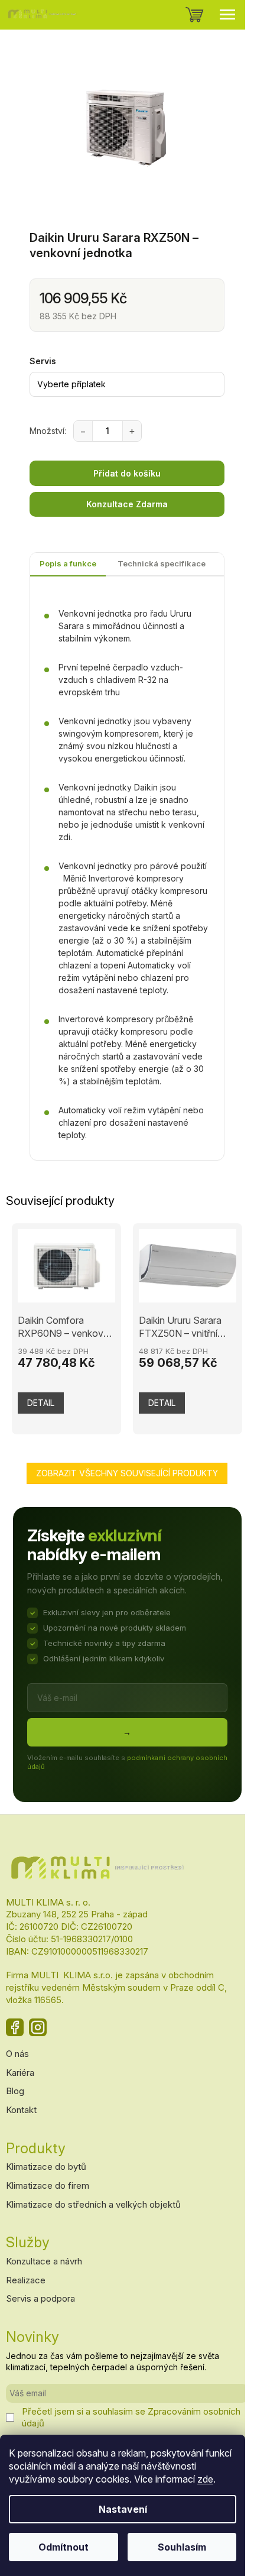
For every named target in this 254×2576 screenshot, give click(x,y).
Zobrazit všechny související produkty (127, 1473)
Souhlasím (182, 2547)
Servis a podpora (40, 2298)
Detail (41, 1403)
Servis (43, 361)
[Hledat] (165, 15)
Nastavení (123, 2509)
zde (205, 2479)
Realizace (26, 2280)
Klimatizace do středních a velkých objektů (93, 2204)
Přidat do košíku (127, 473)
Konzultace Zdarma (127, 504)
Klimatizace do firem (48, 2185)
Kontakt (21, 2110)
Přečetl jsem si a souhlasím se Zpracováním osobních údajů (131, 2417)
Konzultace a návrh (44, 2261)
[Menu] (227, 15)
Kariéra (20, 2073)
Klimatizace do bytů (46, 2167)
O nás (17, 2054)
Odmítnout (63, 2547)
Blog (15, 2091)
